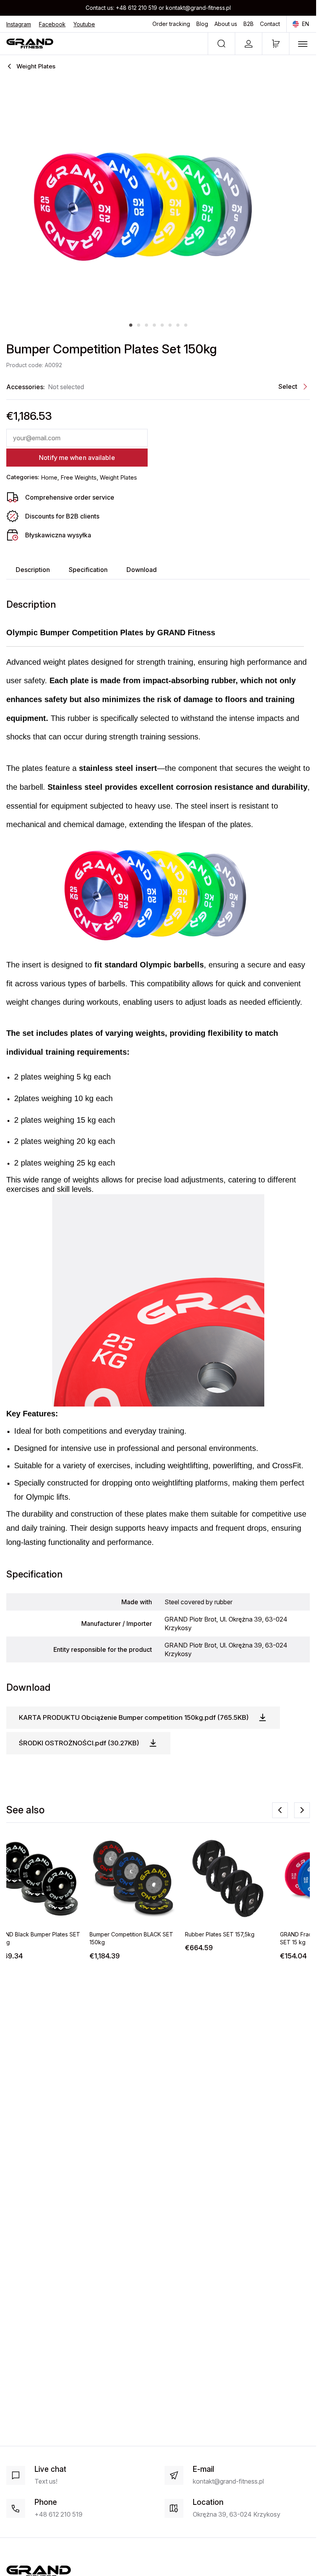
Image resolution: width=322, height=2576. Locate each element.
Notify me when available (77, 458)
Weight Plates (118, 477)
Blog (202, 24)
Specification (88, 570)
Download (142, 570)
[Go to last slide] (280, 1810)
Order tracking (171, 24)
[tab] (131, 325)
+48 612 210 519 (136, 8)
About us (226, 24)
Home (49, 477)
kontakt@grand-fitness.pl (198, 8)
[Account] (248, 44)
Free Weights (79, 477)
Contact (270, 24)
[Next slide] (302, 1810)
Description (33, 570)
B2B (249, 24)
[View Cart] (276, 44)
